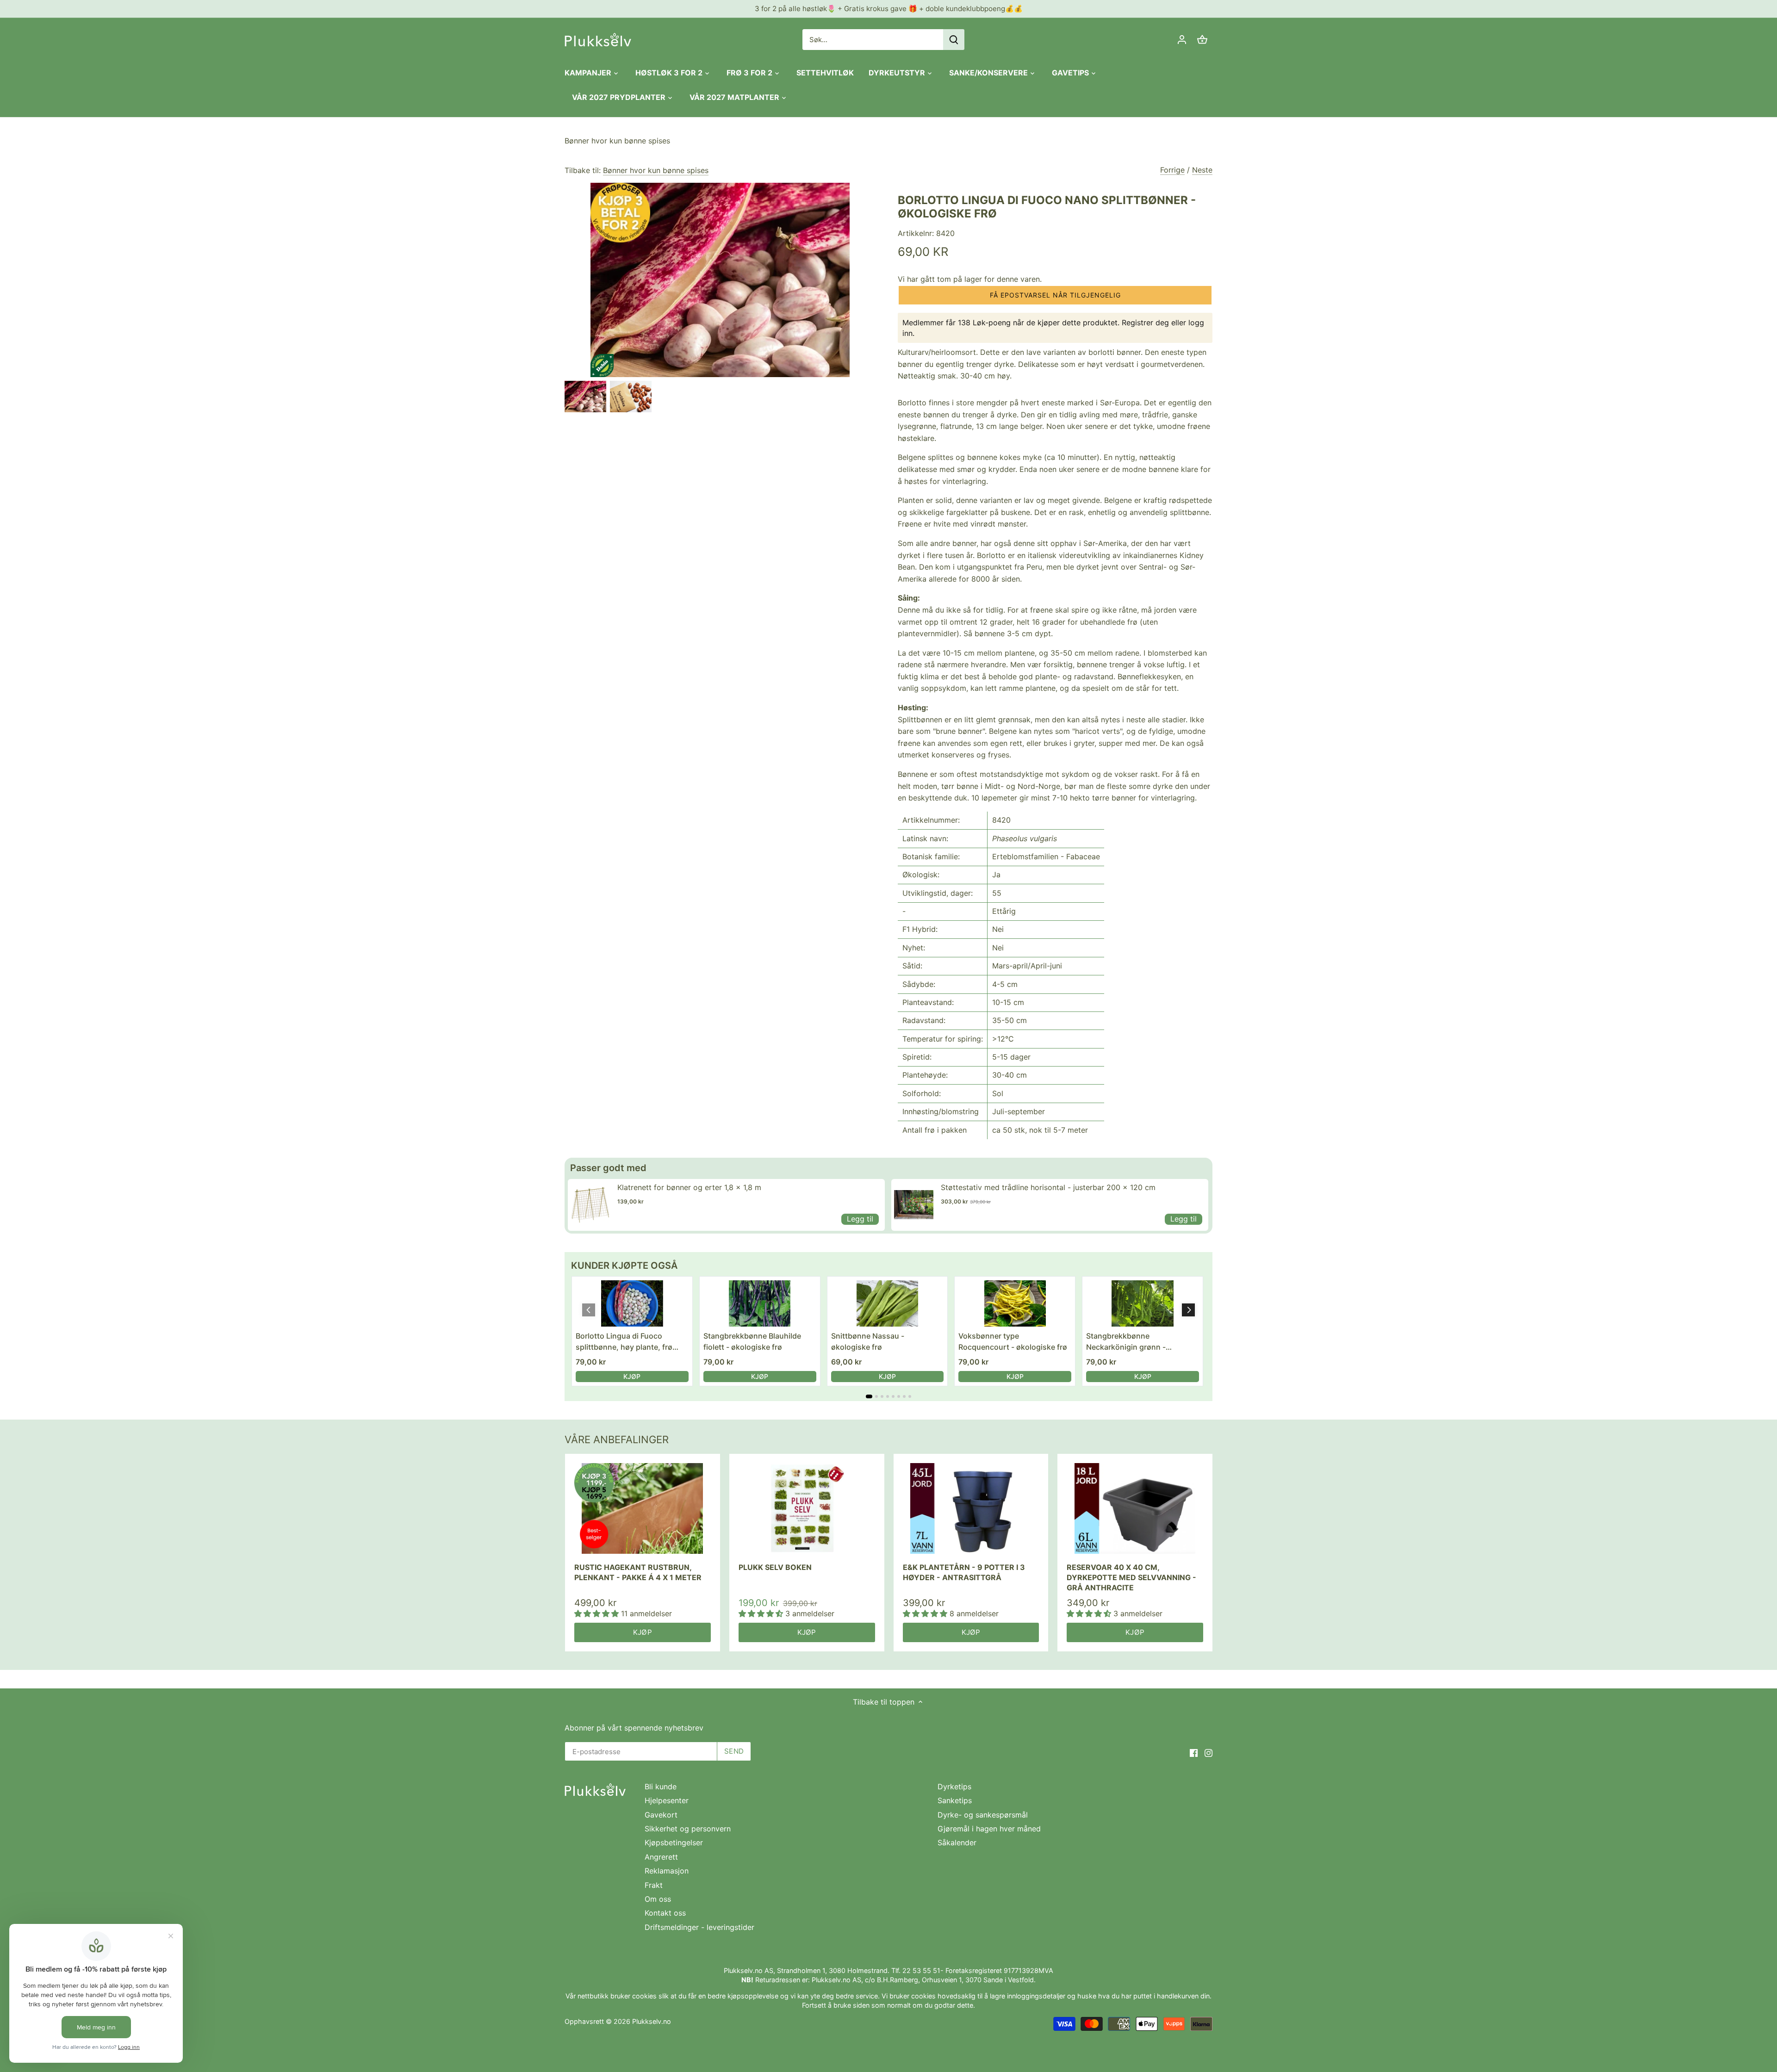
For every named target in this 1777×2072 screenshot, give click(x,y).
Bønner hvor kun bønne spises (617, 141)
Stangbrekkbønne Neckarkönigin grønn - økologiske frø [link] (1126, 1342)
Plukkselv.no (652, 2021)
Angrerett (661, 1857)
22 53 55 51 (921, 1970)
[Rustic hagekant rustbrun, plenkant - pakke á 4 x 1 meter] (643, 1509)
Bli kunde (661, 1787)
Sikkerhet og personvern (688, 1829)
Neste (1202, 170)
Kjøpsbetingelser (674, 1842)
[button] (1055, 295)
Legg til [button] (860, 1219)
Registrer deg (1145, 323)
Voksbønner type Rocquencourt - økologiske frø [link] (1013, 1341)
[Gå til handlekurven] (1202, 40)
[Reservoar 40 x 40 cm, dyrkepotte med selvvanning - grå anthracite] (1135, 1509)
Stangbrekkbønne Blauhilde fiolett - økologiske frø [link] (752, 1341)
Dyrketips (954, 1787)
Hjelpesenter (667, 1800)
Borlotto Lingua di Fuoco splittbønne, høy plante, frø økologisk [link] (624, 1342)
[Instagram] (1208, 1752)
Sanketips (955, 1800)
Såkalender (957, 1842)
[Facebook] (1194, 1752)
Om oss (658, 1899)
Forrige (1172, 170)
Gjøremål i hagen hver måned (989, 1829)
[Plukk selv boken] (807, 1509)
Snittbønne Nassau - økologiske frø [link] (868, 1341)
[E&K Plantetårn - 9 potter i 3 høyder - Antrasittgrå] (971, 1509)
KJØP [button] (632, 1376)
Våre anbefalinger (617, 1439)
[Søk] (954, 40)
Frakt (654, 1885)
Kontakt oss (665, 1913)
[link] (590, 1205)
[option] (585, 397)
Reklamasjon (667, 1871)
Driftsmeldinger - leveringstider (699, 1927)
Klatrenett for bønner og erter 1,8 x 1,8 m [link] (689, 1187)
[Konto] (1182, 40)
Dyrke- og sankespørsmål (983, 1815)
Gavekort (661, 1815)
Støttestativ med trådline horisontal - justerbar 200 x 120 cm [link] (1048, 1187)
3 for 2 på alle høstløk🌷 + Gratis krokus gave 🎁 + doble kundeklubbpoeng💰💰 (889, 9)
